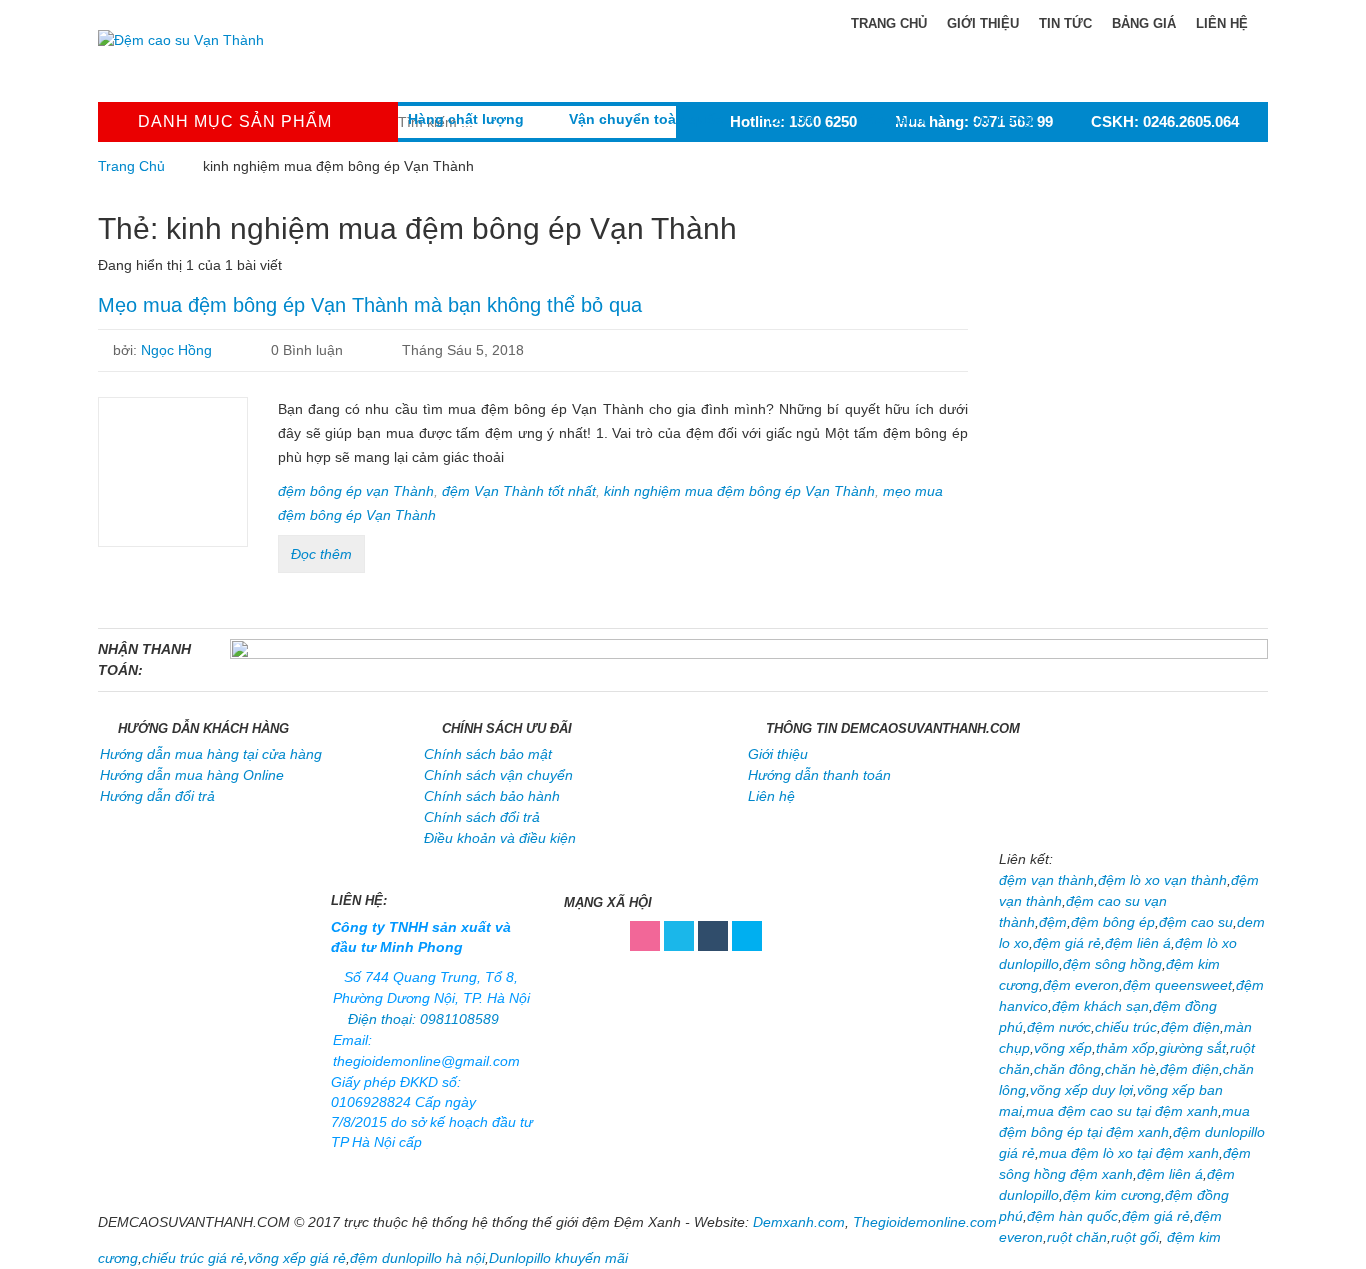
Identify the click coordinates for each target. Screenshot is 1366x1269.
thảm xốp (1125, 1048)
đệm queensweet (1177, 985)
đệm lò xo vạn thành (1162, 880)
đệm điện (1190, 1027)
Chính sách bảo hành (492, 796)
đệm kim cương (1112, 1195)
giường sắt (1192, 1048)
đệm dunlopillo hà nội (417, 1258)
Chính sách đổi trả (482, 817)
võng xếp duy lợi (1081, 1090)
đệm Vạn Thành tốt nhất (519, 491)
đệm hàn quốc (1072, 1216)
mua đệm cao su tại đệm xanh (1122, 1111)
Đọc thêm (321, 554)
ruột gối (1135, 1237)
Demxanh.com (799, 1222)
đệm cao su (1196, 922)
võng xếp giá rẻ (297, 1258)
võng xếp (1063, 1048)
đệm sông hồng (1112, 964)
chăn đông (1067, 1069)
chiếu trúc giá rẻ (193, 1258)
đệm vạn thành (1046, 880)
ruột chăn (1077, 1237)
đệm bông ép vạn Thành (356, 491)
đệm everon (1081, 985)
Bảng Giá (1144, 23)
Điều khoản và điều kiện (500, 838)
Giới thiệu (983, 23)
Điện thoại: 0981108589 (423, 1019)
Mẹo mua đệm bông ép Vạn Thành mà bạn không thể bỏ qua (370, 305)
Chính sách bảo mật (488, 754)
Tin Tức (1065, 23)
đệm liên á (1138, 943)
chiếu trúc (1126, 1027)
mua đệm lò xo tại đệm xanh (1129, 1153)
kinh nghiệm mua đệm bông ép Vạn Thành (739, 491)
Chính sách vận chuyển (498, 775)
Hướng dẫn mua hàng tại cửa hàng (211, 754)
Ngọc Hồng (176, 350)
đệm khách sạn (1100, 1006)
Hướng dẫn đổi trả (157, 796)
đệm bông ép (1113, 922)
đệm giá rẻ (1067, 943)
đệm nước (1059, 1027)
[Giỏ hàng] (1001, 84)
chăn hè (1130, 1069)
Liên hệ (1222, 23)
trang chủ (887, 23)
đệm (1053, 922)
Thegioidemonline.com (925, 1222)
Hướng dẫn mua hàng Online (192, 775)
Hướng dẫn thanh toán (819, 775)
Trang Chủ (131, 166)
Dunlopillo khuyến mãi (558, 1258)
